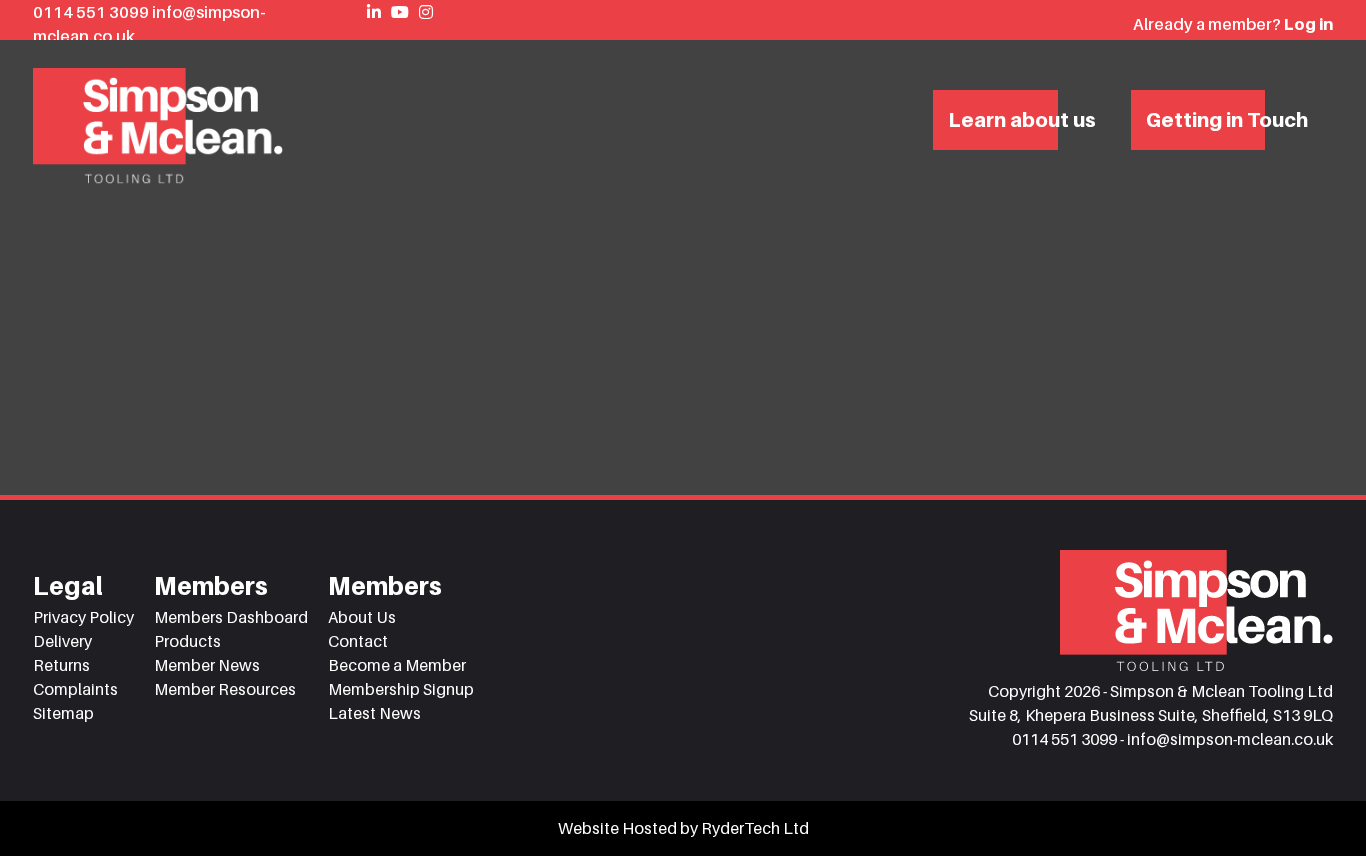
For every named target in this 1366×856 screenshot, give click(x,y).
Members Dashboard (231, 617)
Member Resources (225, 689)
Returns (61, 665)
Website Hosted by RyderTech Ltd (683, 828)
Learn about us (1022, 120)
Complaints (75, 689)
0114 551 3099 (92, 12)
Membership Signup (401, 689)
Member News (207, 665)
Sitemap (63, 713)
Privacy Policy (83, 617)
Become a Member (397, 665)
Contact (358, 641)
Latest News (374, 713)
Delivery (62, 641)
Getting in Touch (1227, 120)
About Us (362, 617)
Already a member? (1233, 24)
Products (187, 641)
